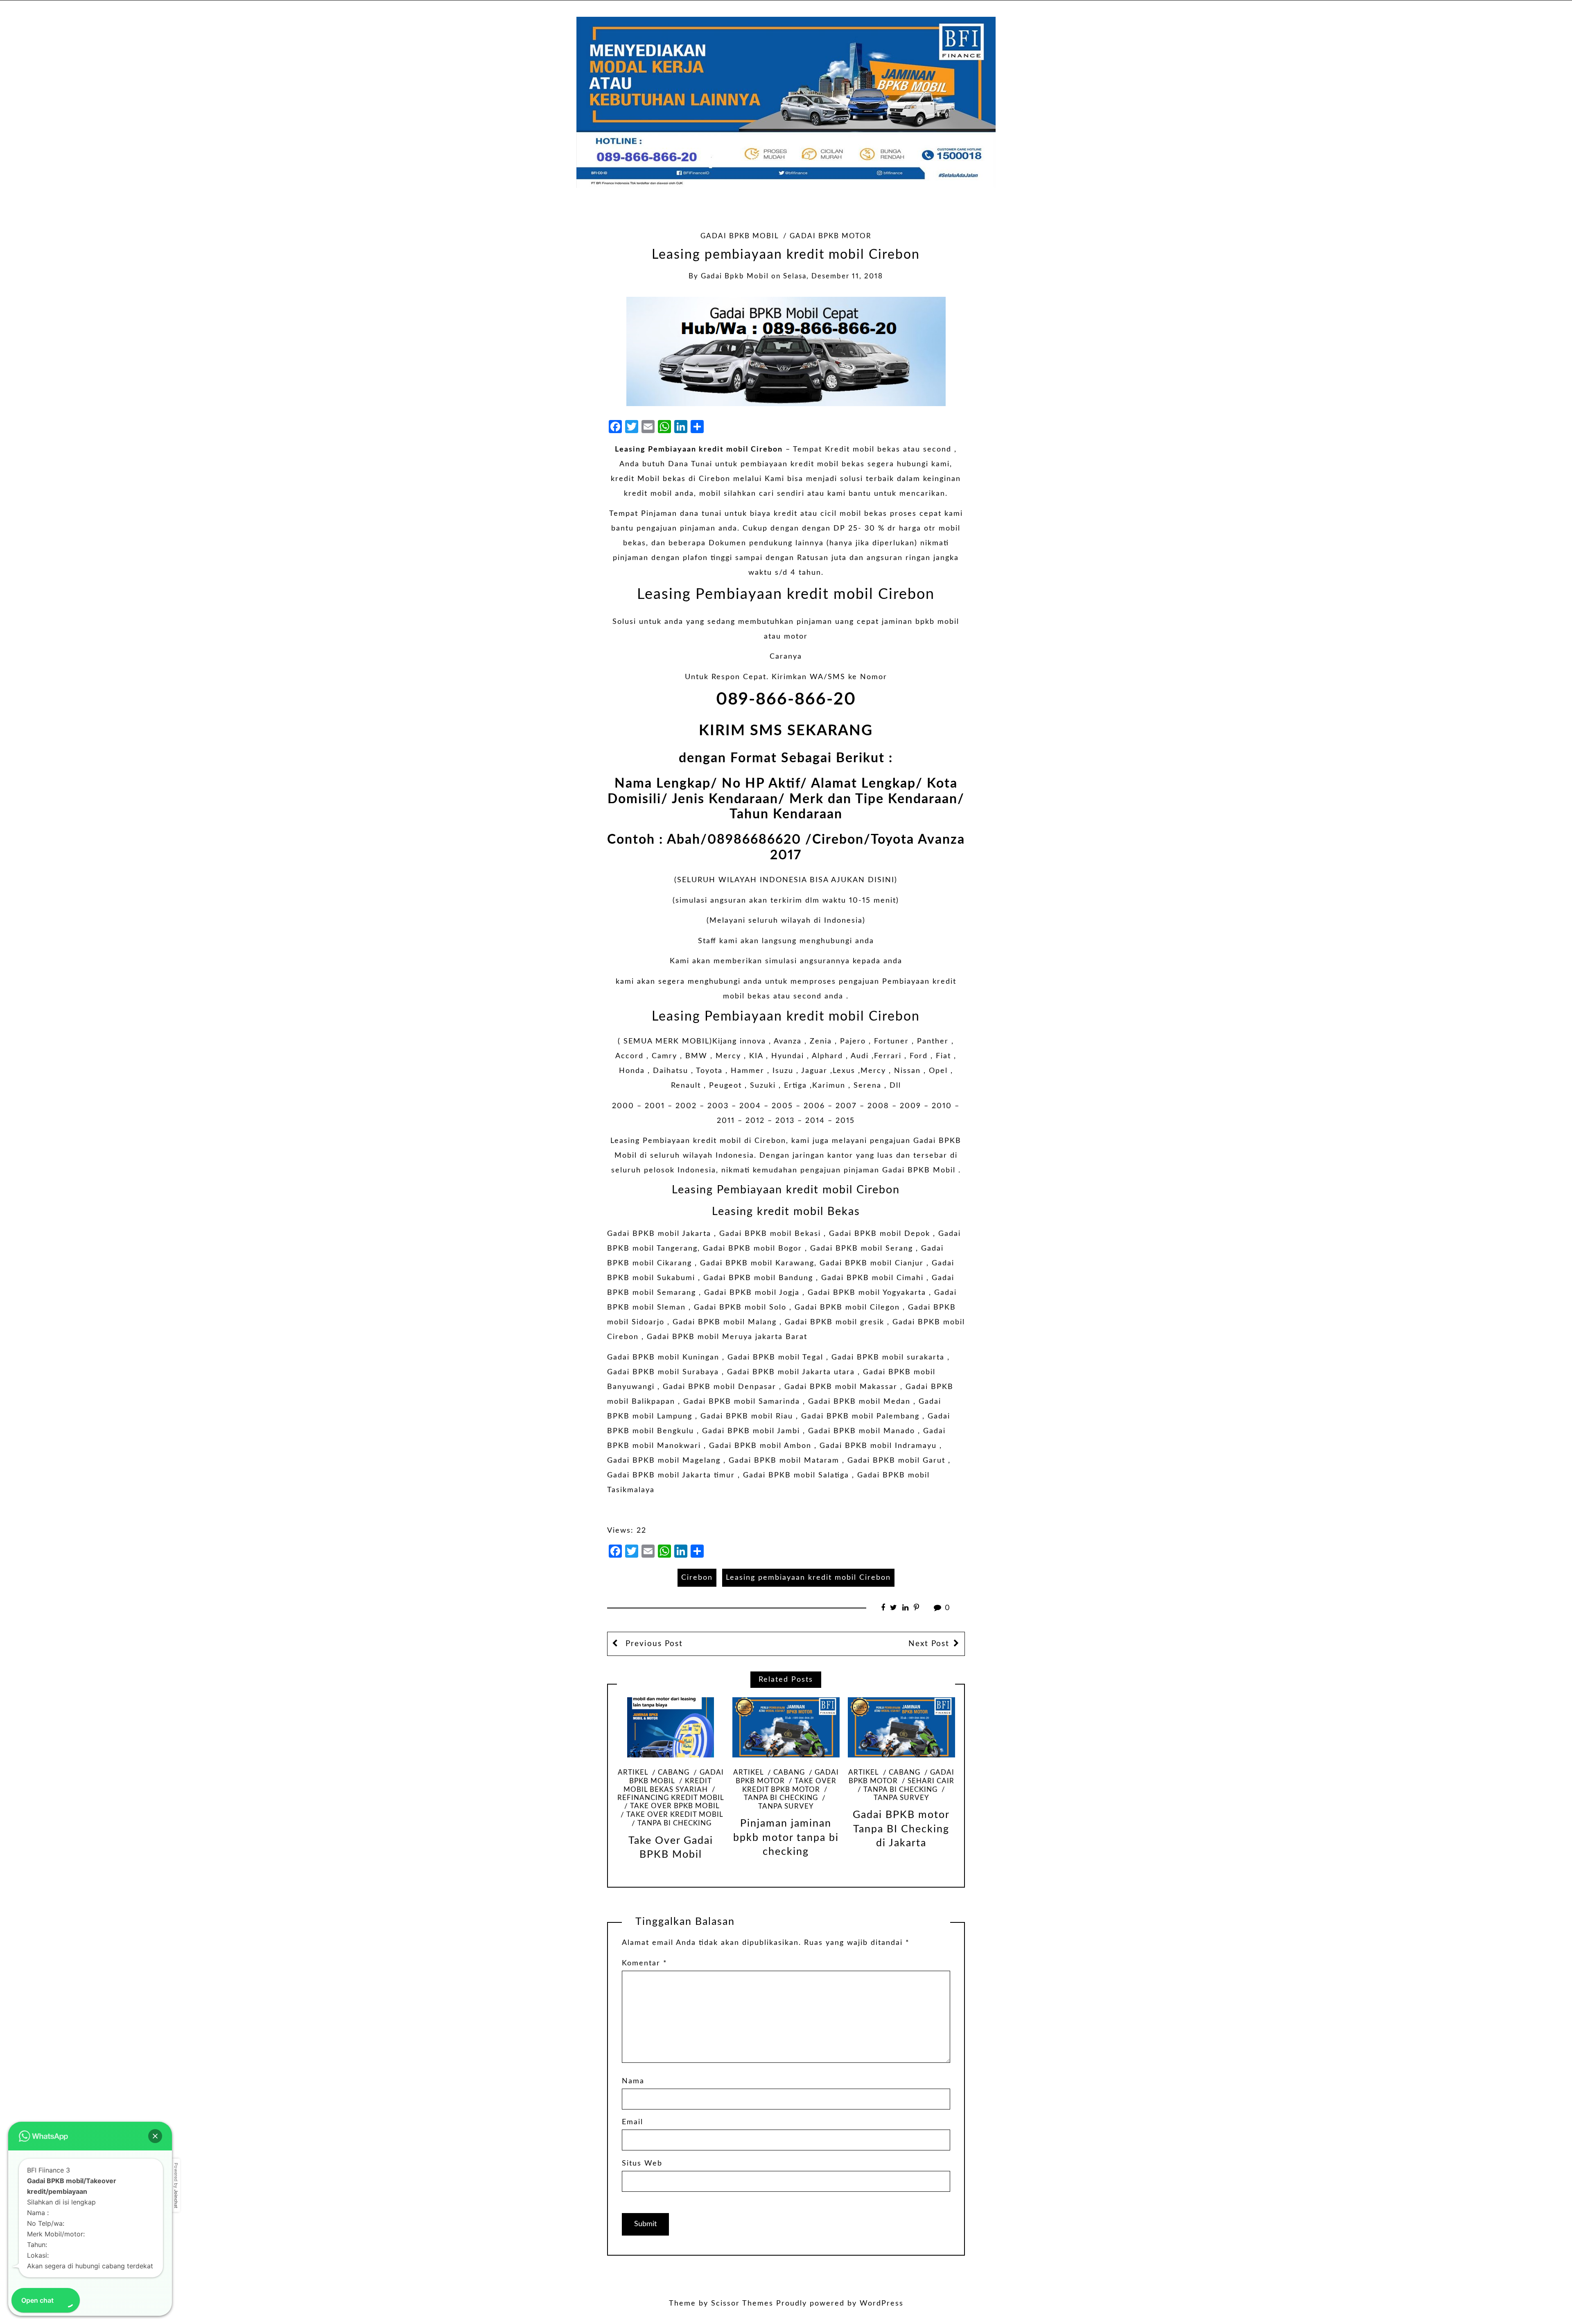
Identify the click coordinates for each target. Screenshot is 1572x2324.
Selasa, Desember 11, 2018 (833, 276)
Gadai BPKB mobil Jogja (752, 1293)
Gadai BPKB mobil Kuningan (663, 1357)
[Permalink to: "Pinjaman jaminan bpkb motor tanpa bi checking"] (786, 1727)
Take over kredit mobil (675, 1815)
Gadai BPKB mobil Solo (740, 1308)
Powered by (176, 2185)
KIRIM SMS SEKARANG (786, 731)
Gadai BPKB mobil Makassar (841, 1387)
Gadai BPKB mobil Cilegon (847, 1308)
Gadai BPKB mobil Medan (859, 1402)
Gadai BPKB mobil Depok (880, 1234)
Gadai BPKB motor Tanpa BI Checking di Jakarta (901, 1829)
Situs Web (642, 2164)
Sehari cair (931, 1781)
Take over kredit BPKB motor (789, 1785)
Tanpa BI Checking (674, 1823)
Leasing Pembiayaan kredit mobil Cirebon (699, 449)
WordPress (882, 2304)
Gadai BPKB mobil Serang (862, 1249)
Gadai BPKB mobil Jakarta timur (671, 1475)
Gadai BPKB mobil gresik (835, 1322)
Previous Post (653, 1644)
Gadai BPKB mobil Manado (862, 1431)
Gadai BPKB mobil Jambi (751, 1431)
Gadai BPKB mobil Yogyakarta (867, 1293)
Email (632, 2122)
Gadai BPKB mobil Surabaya (663, 1372)
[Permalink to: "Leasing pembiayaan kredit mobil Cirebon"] (786, 351)
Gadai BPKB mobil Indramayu (878, 1446)
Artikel (633, 1773)
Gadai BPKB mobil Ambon (760, 1446)
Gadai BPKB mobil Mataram (784, 1461)
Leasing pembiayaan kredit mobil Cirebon (808, 1578)
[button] (155, 2136)
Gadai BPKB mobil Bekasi (770, 1234)
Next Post (929, 1644)
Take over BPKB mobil (675, 1806)
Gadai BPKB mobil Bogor (752, 1249)
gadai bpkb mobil (735, 276)
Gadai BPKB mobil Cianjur (872, 1263)
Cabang (674, 1773)
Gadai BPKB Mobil (740, 236)
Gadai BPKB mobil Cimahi (872, 1278)
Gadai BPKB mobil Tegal (775, 1357)
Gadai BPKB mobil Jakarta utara (791, 1372)
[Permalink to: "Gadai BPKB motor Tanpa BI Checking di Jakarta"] (901, 1727)
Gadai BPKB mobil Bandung (758, 1278)
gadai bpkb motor (831, 236)
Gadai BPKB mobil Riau (747, 1416)
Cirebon (697, 1578)
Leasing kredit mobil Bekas (786, 1212)
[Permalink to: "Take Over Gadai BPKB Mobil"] (671, 1727)
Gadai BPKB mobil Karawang (757, 1263)
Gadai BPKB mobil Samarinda (742, 1402)
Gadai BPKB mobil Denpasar (719, 1387)
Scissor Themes (742, 2304)
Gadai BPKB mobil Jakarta (659, 1234)
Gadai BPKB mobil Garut (896, 1461)
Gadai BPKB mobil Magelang (664, 1461)
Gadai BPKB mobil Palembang (860, 1416)
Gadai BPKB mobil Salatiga (796, 1475)
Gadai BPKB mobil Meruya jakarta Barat (727, 1337)
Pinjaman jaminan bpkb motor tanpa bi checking (786, 1838)
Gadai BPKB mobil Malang (725, 1322)
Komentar (645, 1963)
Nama (633, 2081)
